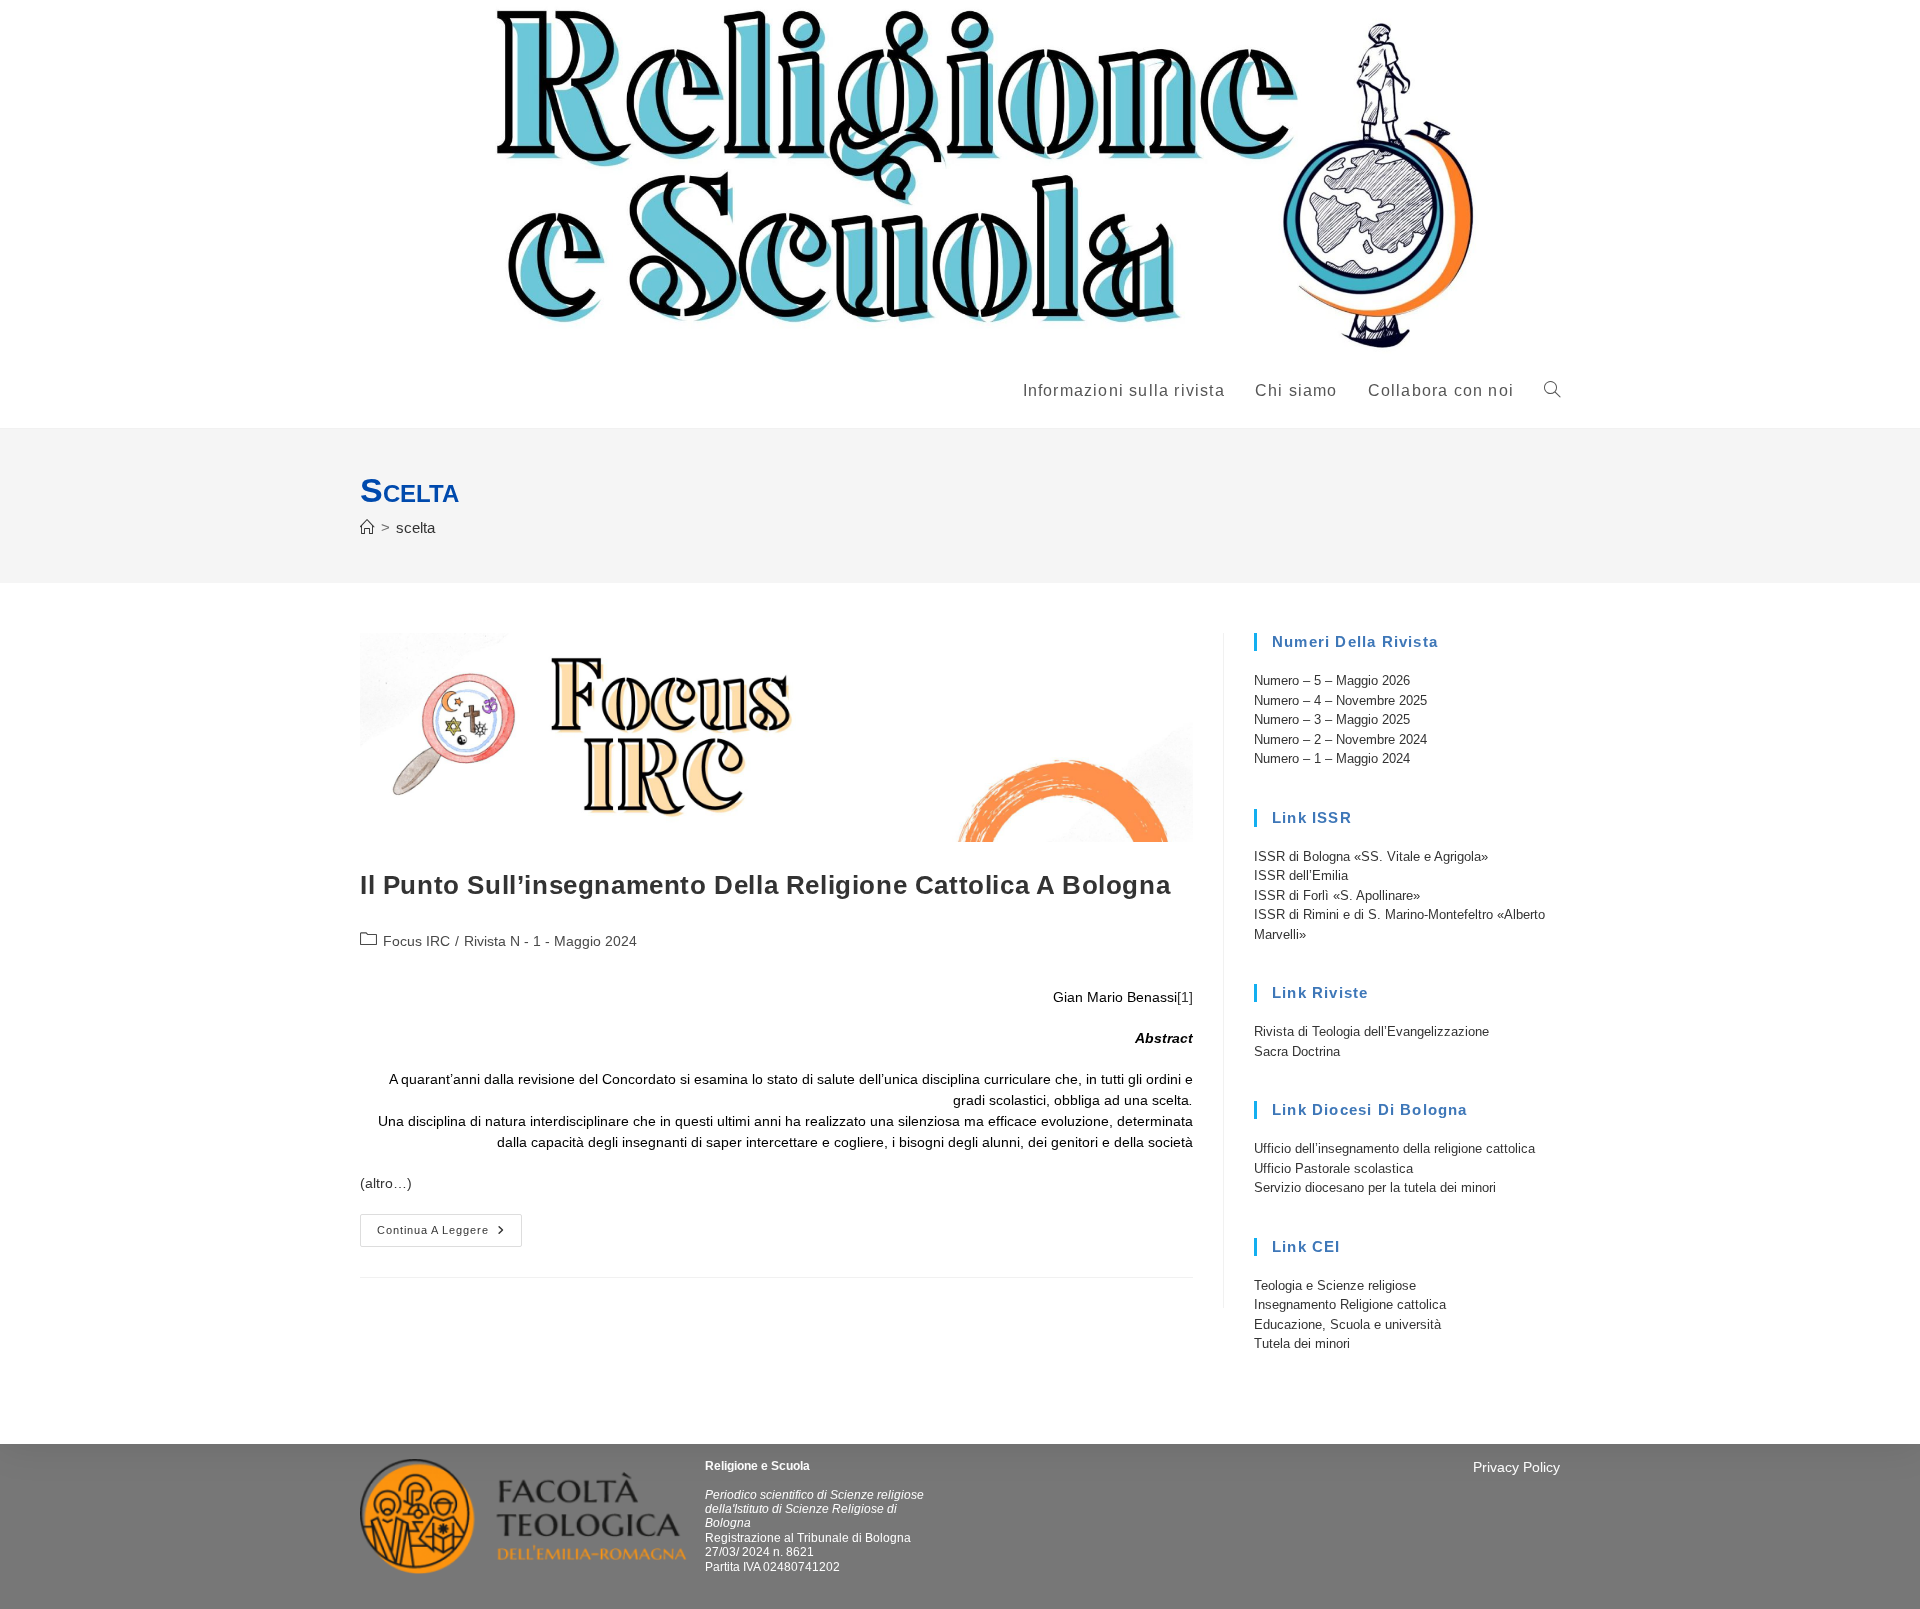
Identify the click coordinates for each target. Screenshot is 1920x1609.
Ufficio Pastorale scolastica (1333, 1168)
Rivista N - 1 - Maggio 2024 (550, 941)
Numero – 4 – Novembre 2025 (1340, 700)
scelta (415, 527)
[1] (1185, 997)
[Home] (367, 527)
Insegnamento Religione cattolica (1350, 1304)
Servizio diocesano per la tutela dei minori (1375, 1187)
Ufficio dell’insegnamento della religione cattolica (1394, 1148)
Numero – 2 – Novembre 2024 (1340, 739)
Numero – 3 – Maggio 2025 (1332, 719)
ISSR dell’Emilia (1301, 875)
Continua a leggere (449, 1235)
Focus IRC (416, 941)
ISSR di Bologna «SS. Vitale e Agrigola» (1371, 856)
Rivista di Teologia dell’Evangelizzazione (1371, 1031)
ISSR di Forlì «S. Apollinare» (1337, 895)
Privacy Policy (1516, 1467)
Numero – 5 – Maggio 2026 (1332, 680)
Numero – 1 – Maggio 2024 (1332, 758)
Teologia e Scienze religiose (1335, 1285)
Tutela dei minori (1302, 1343)
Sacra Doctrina (1297, 1051)
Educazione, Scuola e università (1347, 1324)
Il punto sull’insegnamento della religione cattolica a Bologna (765, 885)
